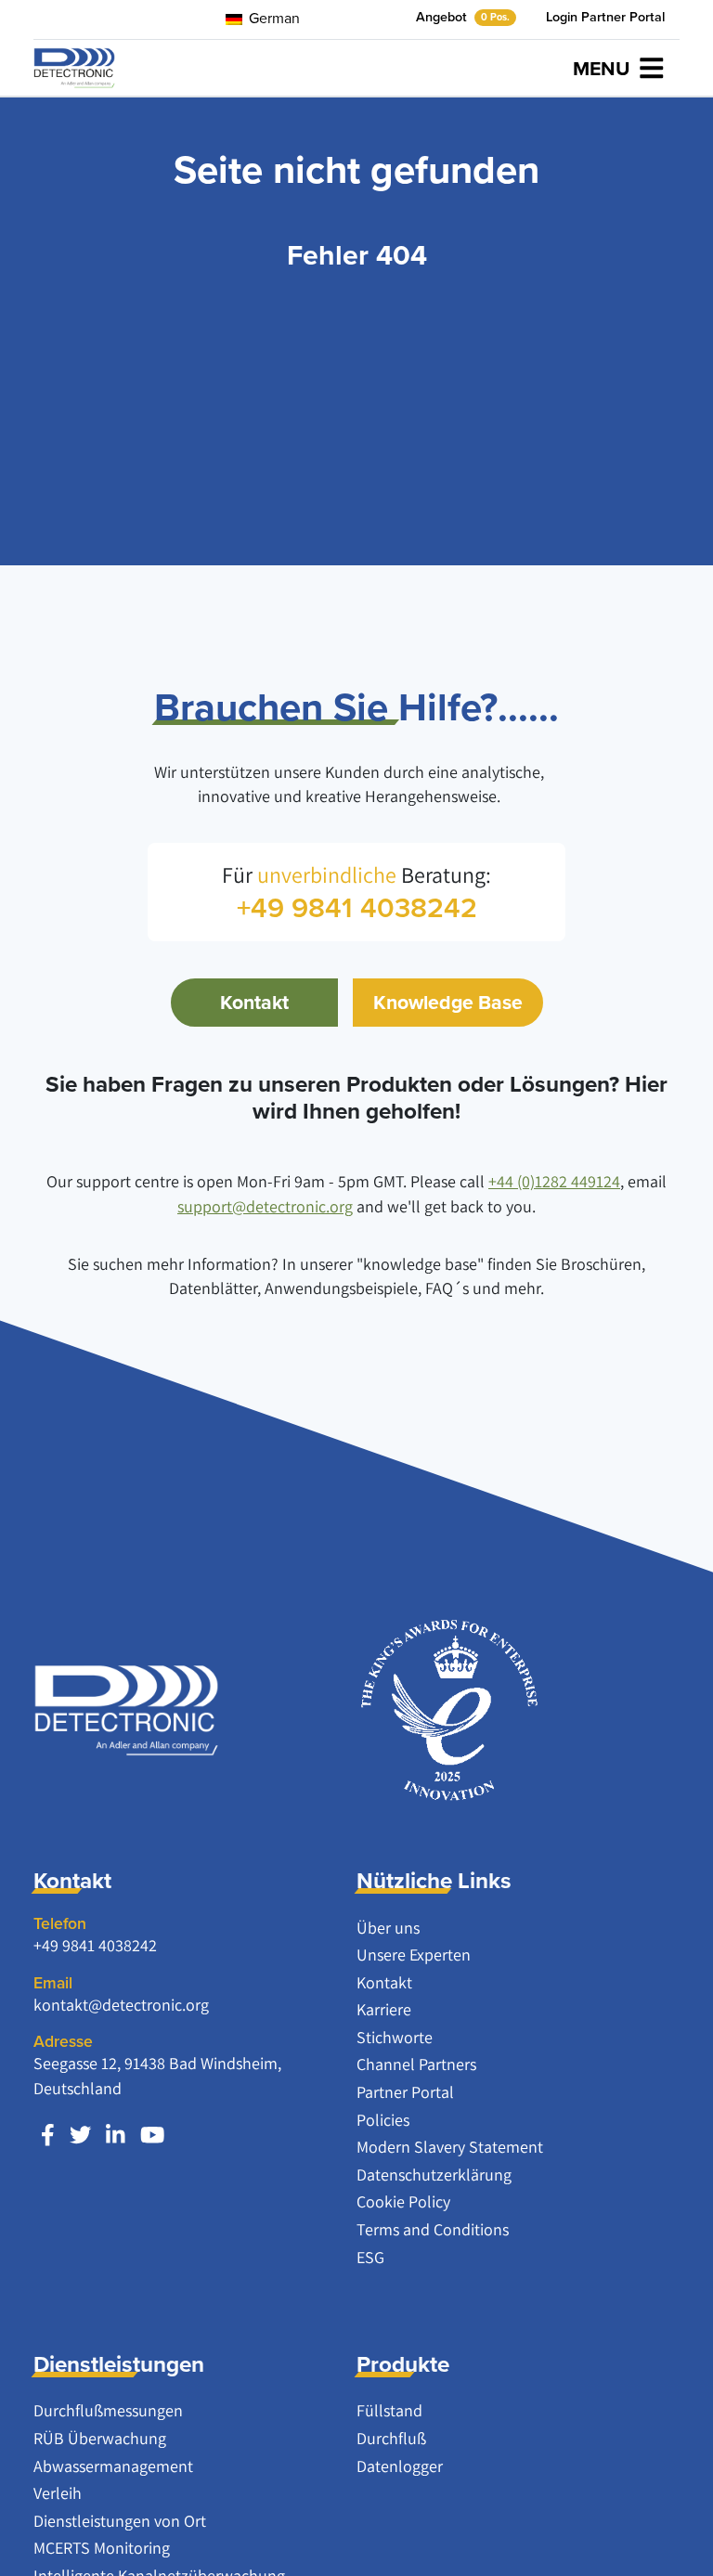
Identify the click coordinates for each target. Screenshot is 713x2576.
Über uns (388, 1928)
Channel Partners (416, 2064)
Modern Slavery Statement (450, 2147)
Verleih (58, 2493)
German (272, 18)
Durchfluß (391, 2438)
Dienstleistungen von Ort (120, 2521)
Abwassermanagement (113, 2466)
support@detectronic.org (265, 1206)
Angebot (463, 17)
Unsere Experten (414, 1955)
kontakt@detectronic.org (121, 2005)
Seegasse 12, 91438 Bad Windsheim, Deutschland (157, 2075)
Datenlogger (400, 2466)
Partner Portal (405, 2092)
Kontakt (254, 1002)
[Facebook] (48, 2135)
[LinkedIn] (116, 2135)
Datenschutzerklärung (434, 2175)
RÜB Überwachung (100, 2438)
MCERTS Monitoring (102, 2548)
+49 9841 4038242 (95, 1945)
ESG (370, 2257)
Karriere (384, 2009)
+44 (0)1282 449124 (554, 1181)
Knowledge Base (448, 1002)
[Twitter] (80, 2135)
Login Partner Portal (605, 17)
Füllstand (389, 2410)
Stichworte (395, 2037)
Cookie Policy (403, 2201)
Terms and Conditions (433, 2229)
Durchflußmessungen (108, 2410)
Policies (383, 2120)
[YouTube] (152, 2135)
